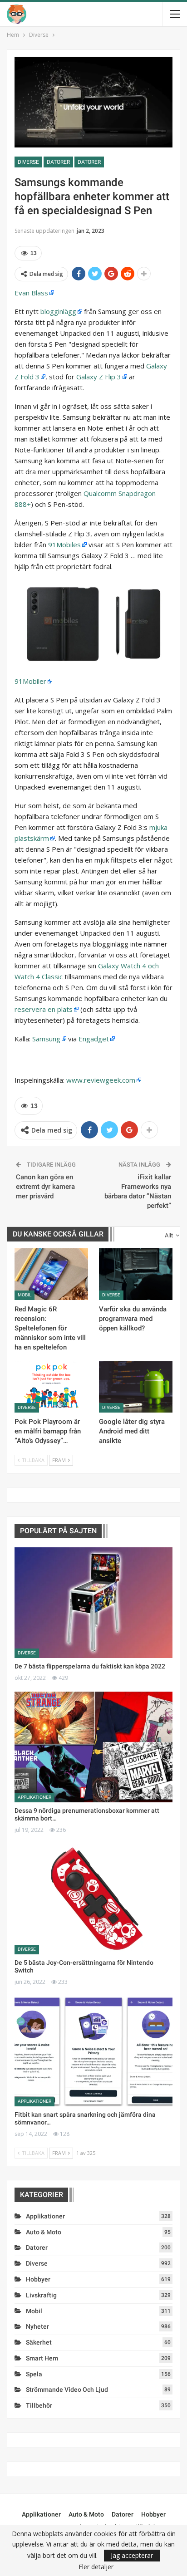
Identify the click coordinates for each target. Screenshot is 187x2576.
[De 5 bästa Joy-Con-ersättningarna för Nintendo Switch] (93, 1899)
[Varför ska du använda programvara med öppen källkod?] (136, 1274)
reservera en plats (44, 1009)
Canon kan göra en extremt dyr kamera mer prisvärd (45, 1187)
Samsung (46, 1039)
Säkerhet (39, 2342)
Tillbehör (39, 2405)
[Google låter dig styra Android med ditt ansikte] (136, 1387)
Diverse (28, 162)
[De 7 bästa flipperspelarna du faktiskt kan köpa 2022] (93, 1603)
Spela (34, 2374)
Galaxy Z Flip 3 (99, 377)
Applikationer (34, 1797)
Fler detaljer (96, 2567)
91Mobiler (30, 681)
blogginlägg (58, 311)
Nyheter (37, 2326)
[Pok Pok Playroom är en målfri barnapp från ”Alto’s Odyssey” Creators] (51, 1387)
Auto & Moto (44, 2232)
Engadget (94, 1039)
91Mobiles (64, 545)
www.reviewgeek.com (101, 1080)
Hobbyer (38, 2279)
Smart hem (42, 2358)
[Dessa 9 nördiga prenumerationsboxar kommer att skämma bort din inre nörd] (93, 1747)
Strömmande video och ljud (67, 2390)
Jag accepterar (132, 2555)
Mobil (25, 1295)
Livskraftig (41, 2295)
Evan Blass (31, 293)
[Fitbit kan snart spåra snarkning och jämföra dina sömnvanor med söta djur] (93, 2051)
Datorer (58, 162)
